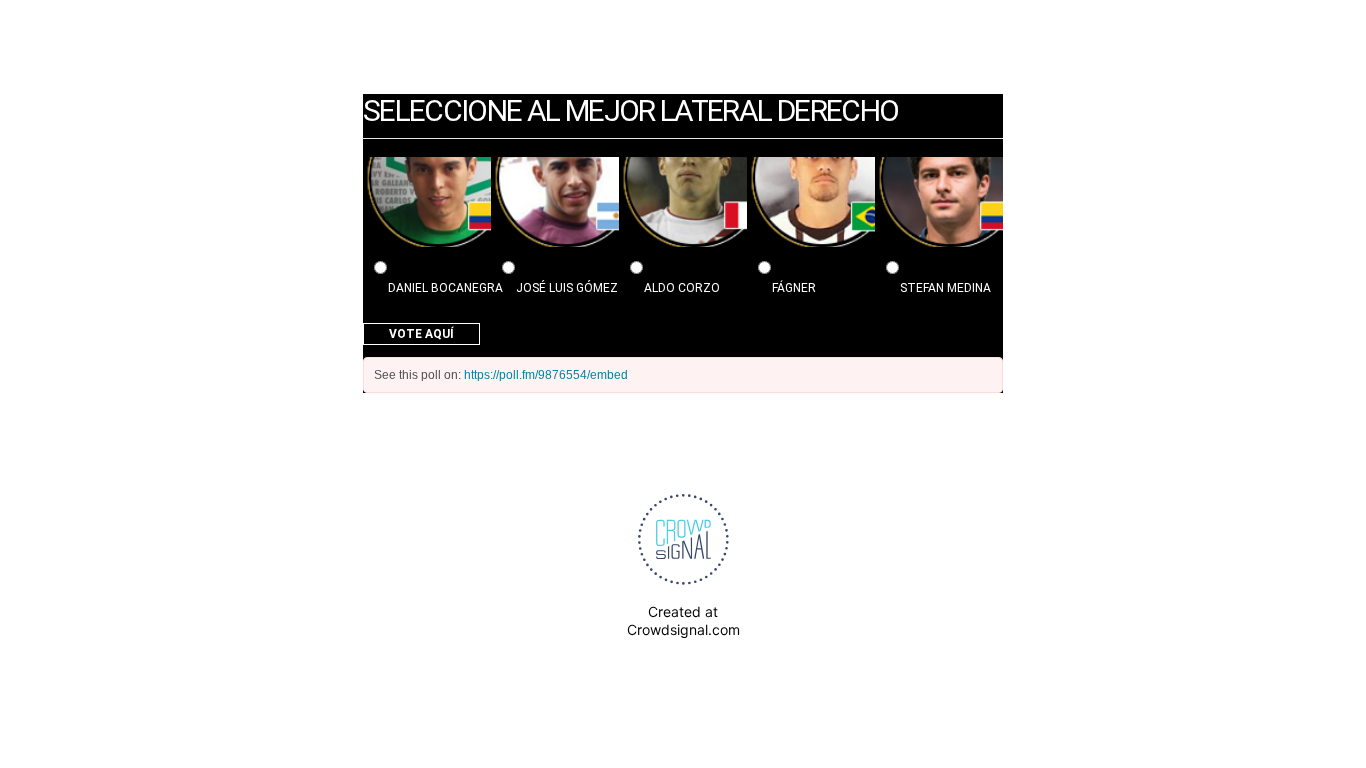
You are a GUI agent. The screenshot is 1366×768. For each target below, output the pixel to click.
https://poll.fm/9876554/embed (546, 375)
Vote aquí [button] (421, 334)
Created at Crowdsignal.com (683, 620)
